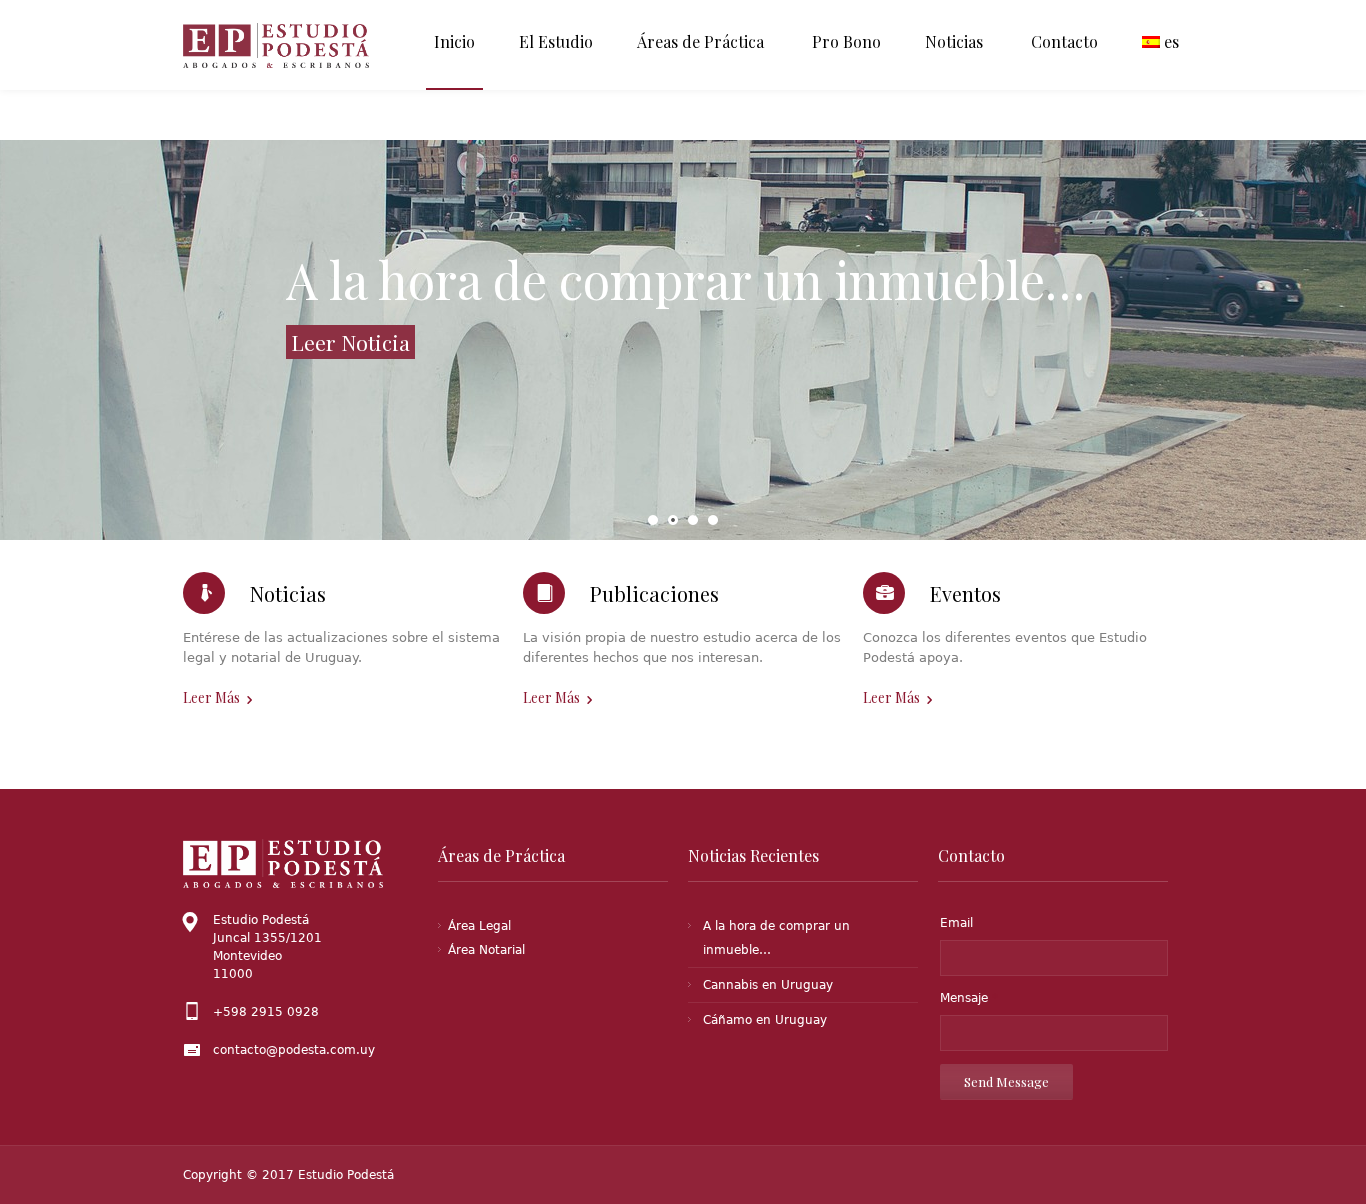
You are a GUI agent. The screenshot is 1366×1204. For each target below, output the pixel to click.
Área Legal (479, 926)
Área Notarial (486, 950)
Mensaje (969, 998)
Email (956, 923)
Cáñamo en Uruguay (765, 1020)
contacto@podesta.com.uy (294, 1050)
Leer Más (211, 697)
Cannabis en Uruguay (768, 985)
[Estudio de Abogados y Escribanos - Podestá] (285, 45)
